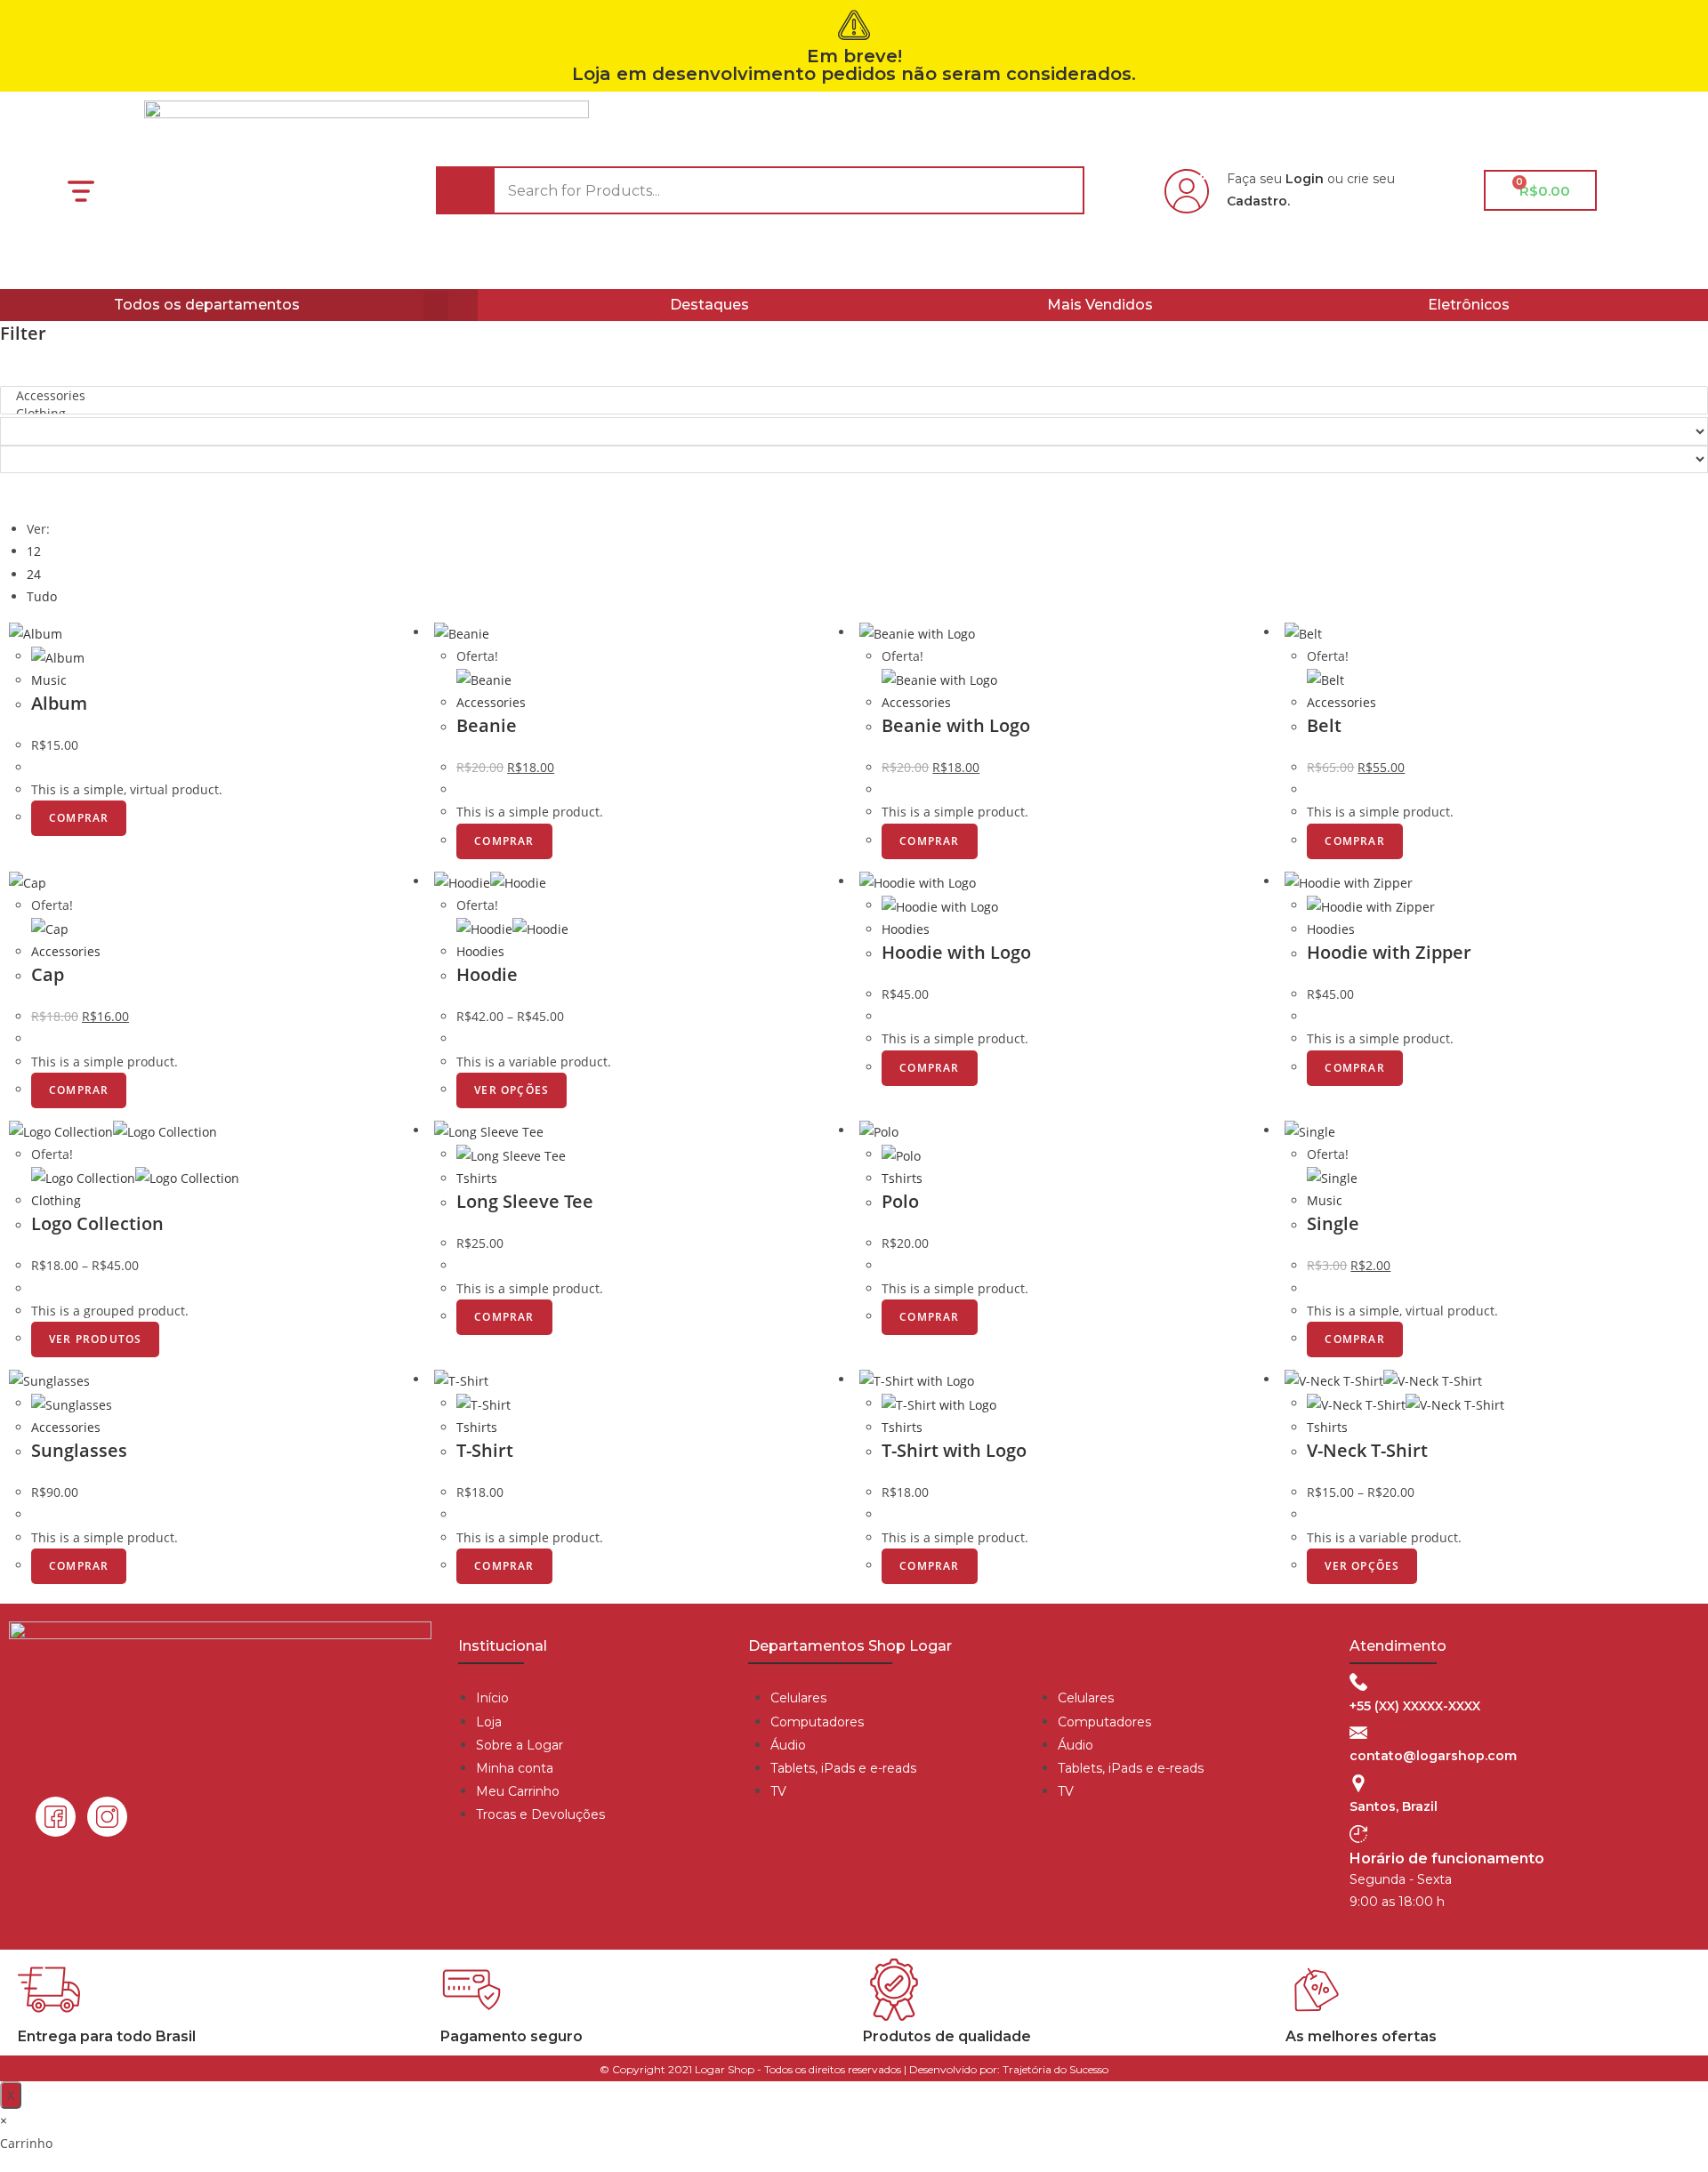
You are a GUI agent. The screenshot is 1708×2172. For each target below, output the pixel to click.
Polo (900, 1201)
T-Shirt (485, 1450)
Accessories (491, 702)
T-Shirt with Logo (954, 1450)
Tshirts (477, 1178)
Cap (48, 974)
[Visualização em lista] (24, 493)
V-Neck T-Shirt (1367, 1450)
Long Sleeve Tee (525, 1201)
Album (59, 703)
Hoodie (487, 974)
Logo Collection (97, 1223)
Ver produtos (95, 1339)
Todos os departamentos (207, 305)
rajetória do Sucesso (1059, 2069)
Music (49, 680)
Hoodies (480, 951)
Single (1333, 1223)
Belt (1324, 725)
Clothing (56, 1200)
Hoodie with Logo (956, 952)
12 (34, 551)
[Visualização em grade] (14, 493)
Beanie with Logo (956, 725)
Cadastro (1257, 201)
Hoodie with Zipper (1389, 952)
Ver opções (512, 1090)
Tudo (42, 596)
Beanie (487, 725)
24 (34, 574)
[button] (436, 306)
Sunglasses (79, 1450)
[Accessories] (854, 396)
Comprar (79, 818)
